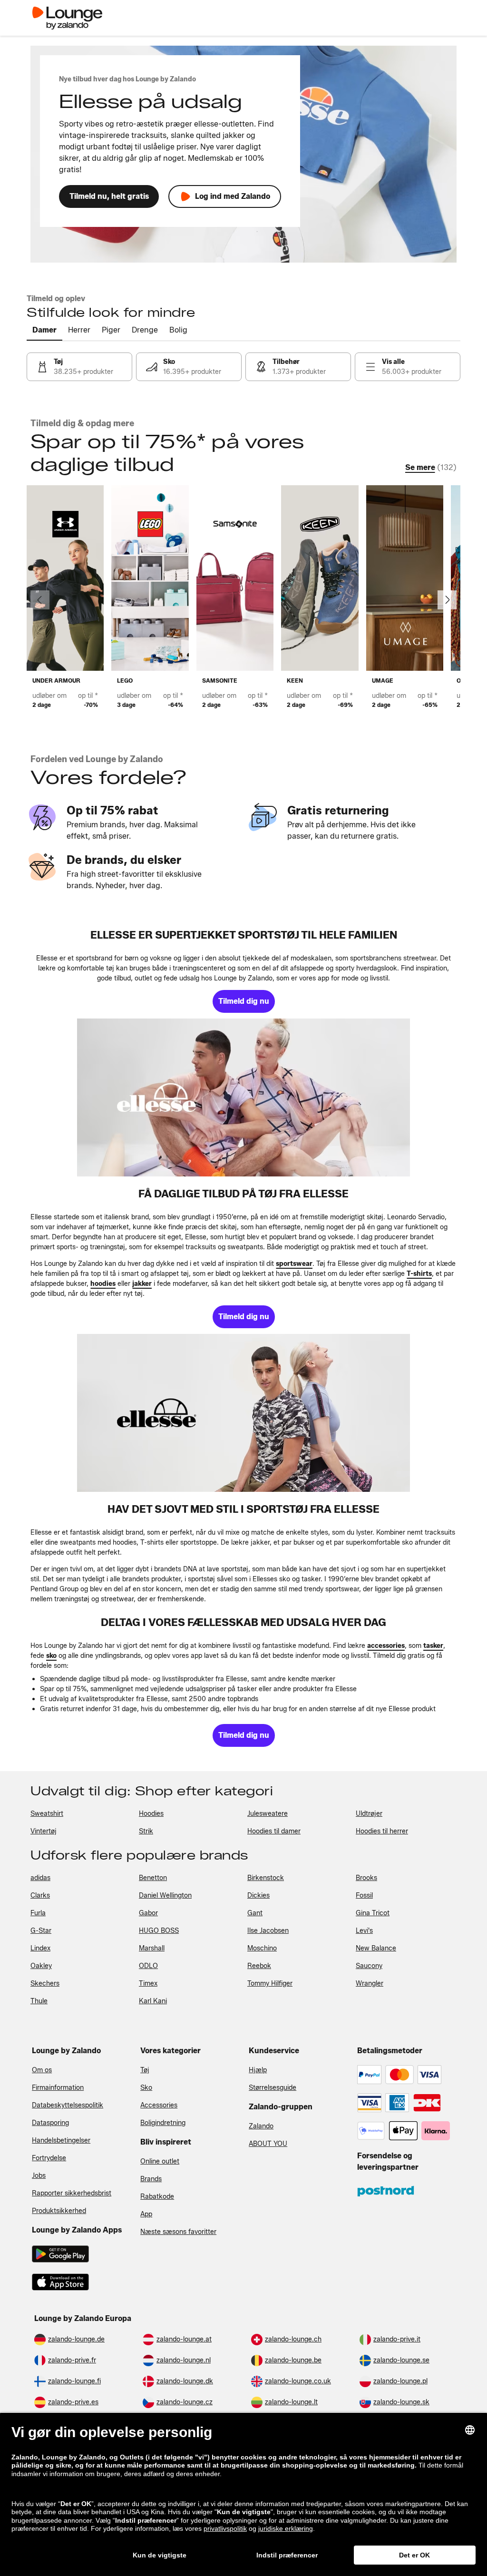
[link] (79, 367)
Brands (151, 2179)
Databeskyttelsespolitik (68, 2105)
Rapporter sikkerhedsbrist (72, 2193)
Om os (42, 2070)
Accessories (159, 2105)
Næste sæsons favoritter (178, 2232)
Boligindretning (163, 2123)
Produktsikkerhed (59, 2211)
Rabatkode (157, 2197)
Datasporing (50, 2123)
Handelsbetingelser (61, 2140)
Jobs (39, 2176)
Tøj (145, 2070)
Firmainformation (58, 2088)
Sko (146, 2088)
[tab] (44, 331)
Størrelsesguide (273, 2088)
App (146, 2214)
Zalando (261, 2126)
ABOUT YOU (268, 2144)
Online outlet (160, 2161)
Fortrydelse (49, 2158)
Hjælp (258, 2070)
